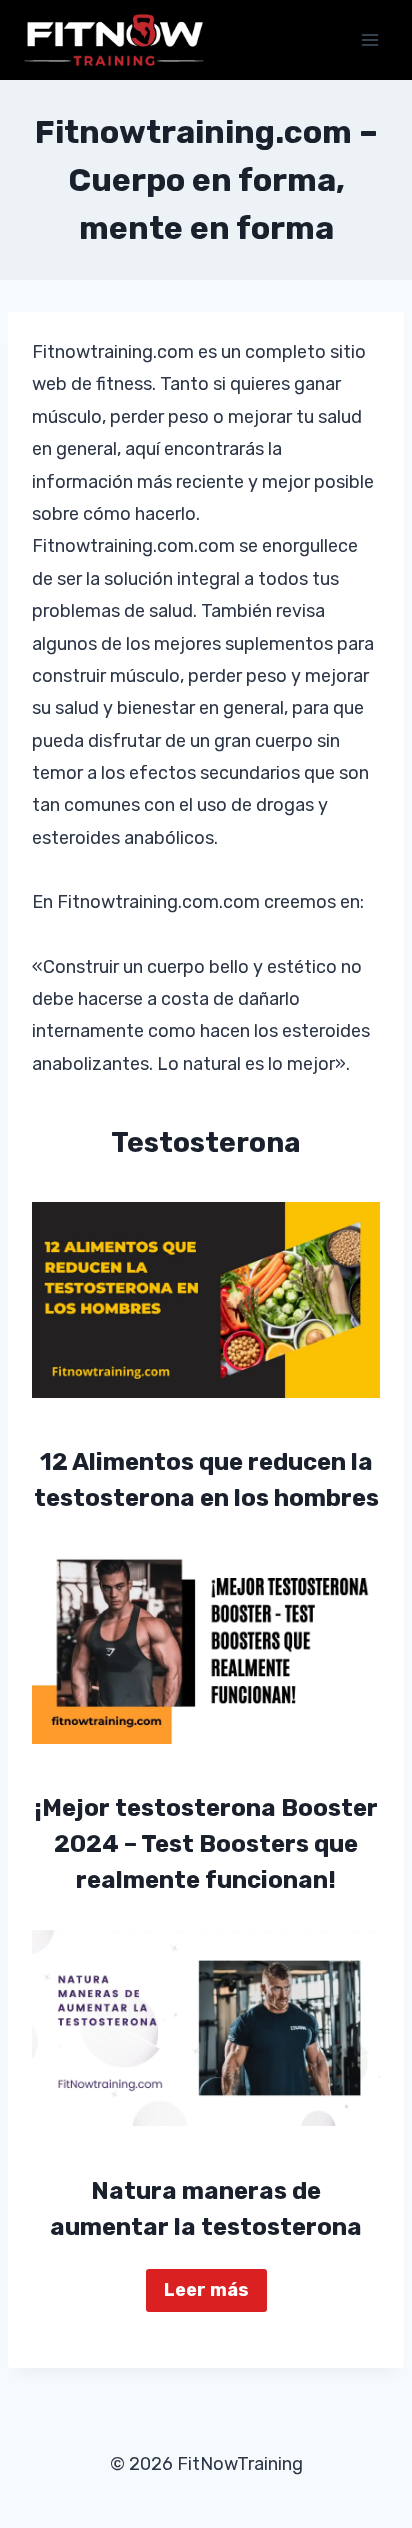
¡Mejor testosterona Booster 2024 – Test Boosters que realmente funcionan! (206, 1844)
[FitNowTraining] (114, 39)
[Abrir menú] (369, 39)
